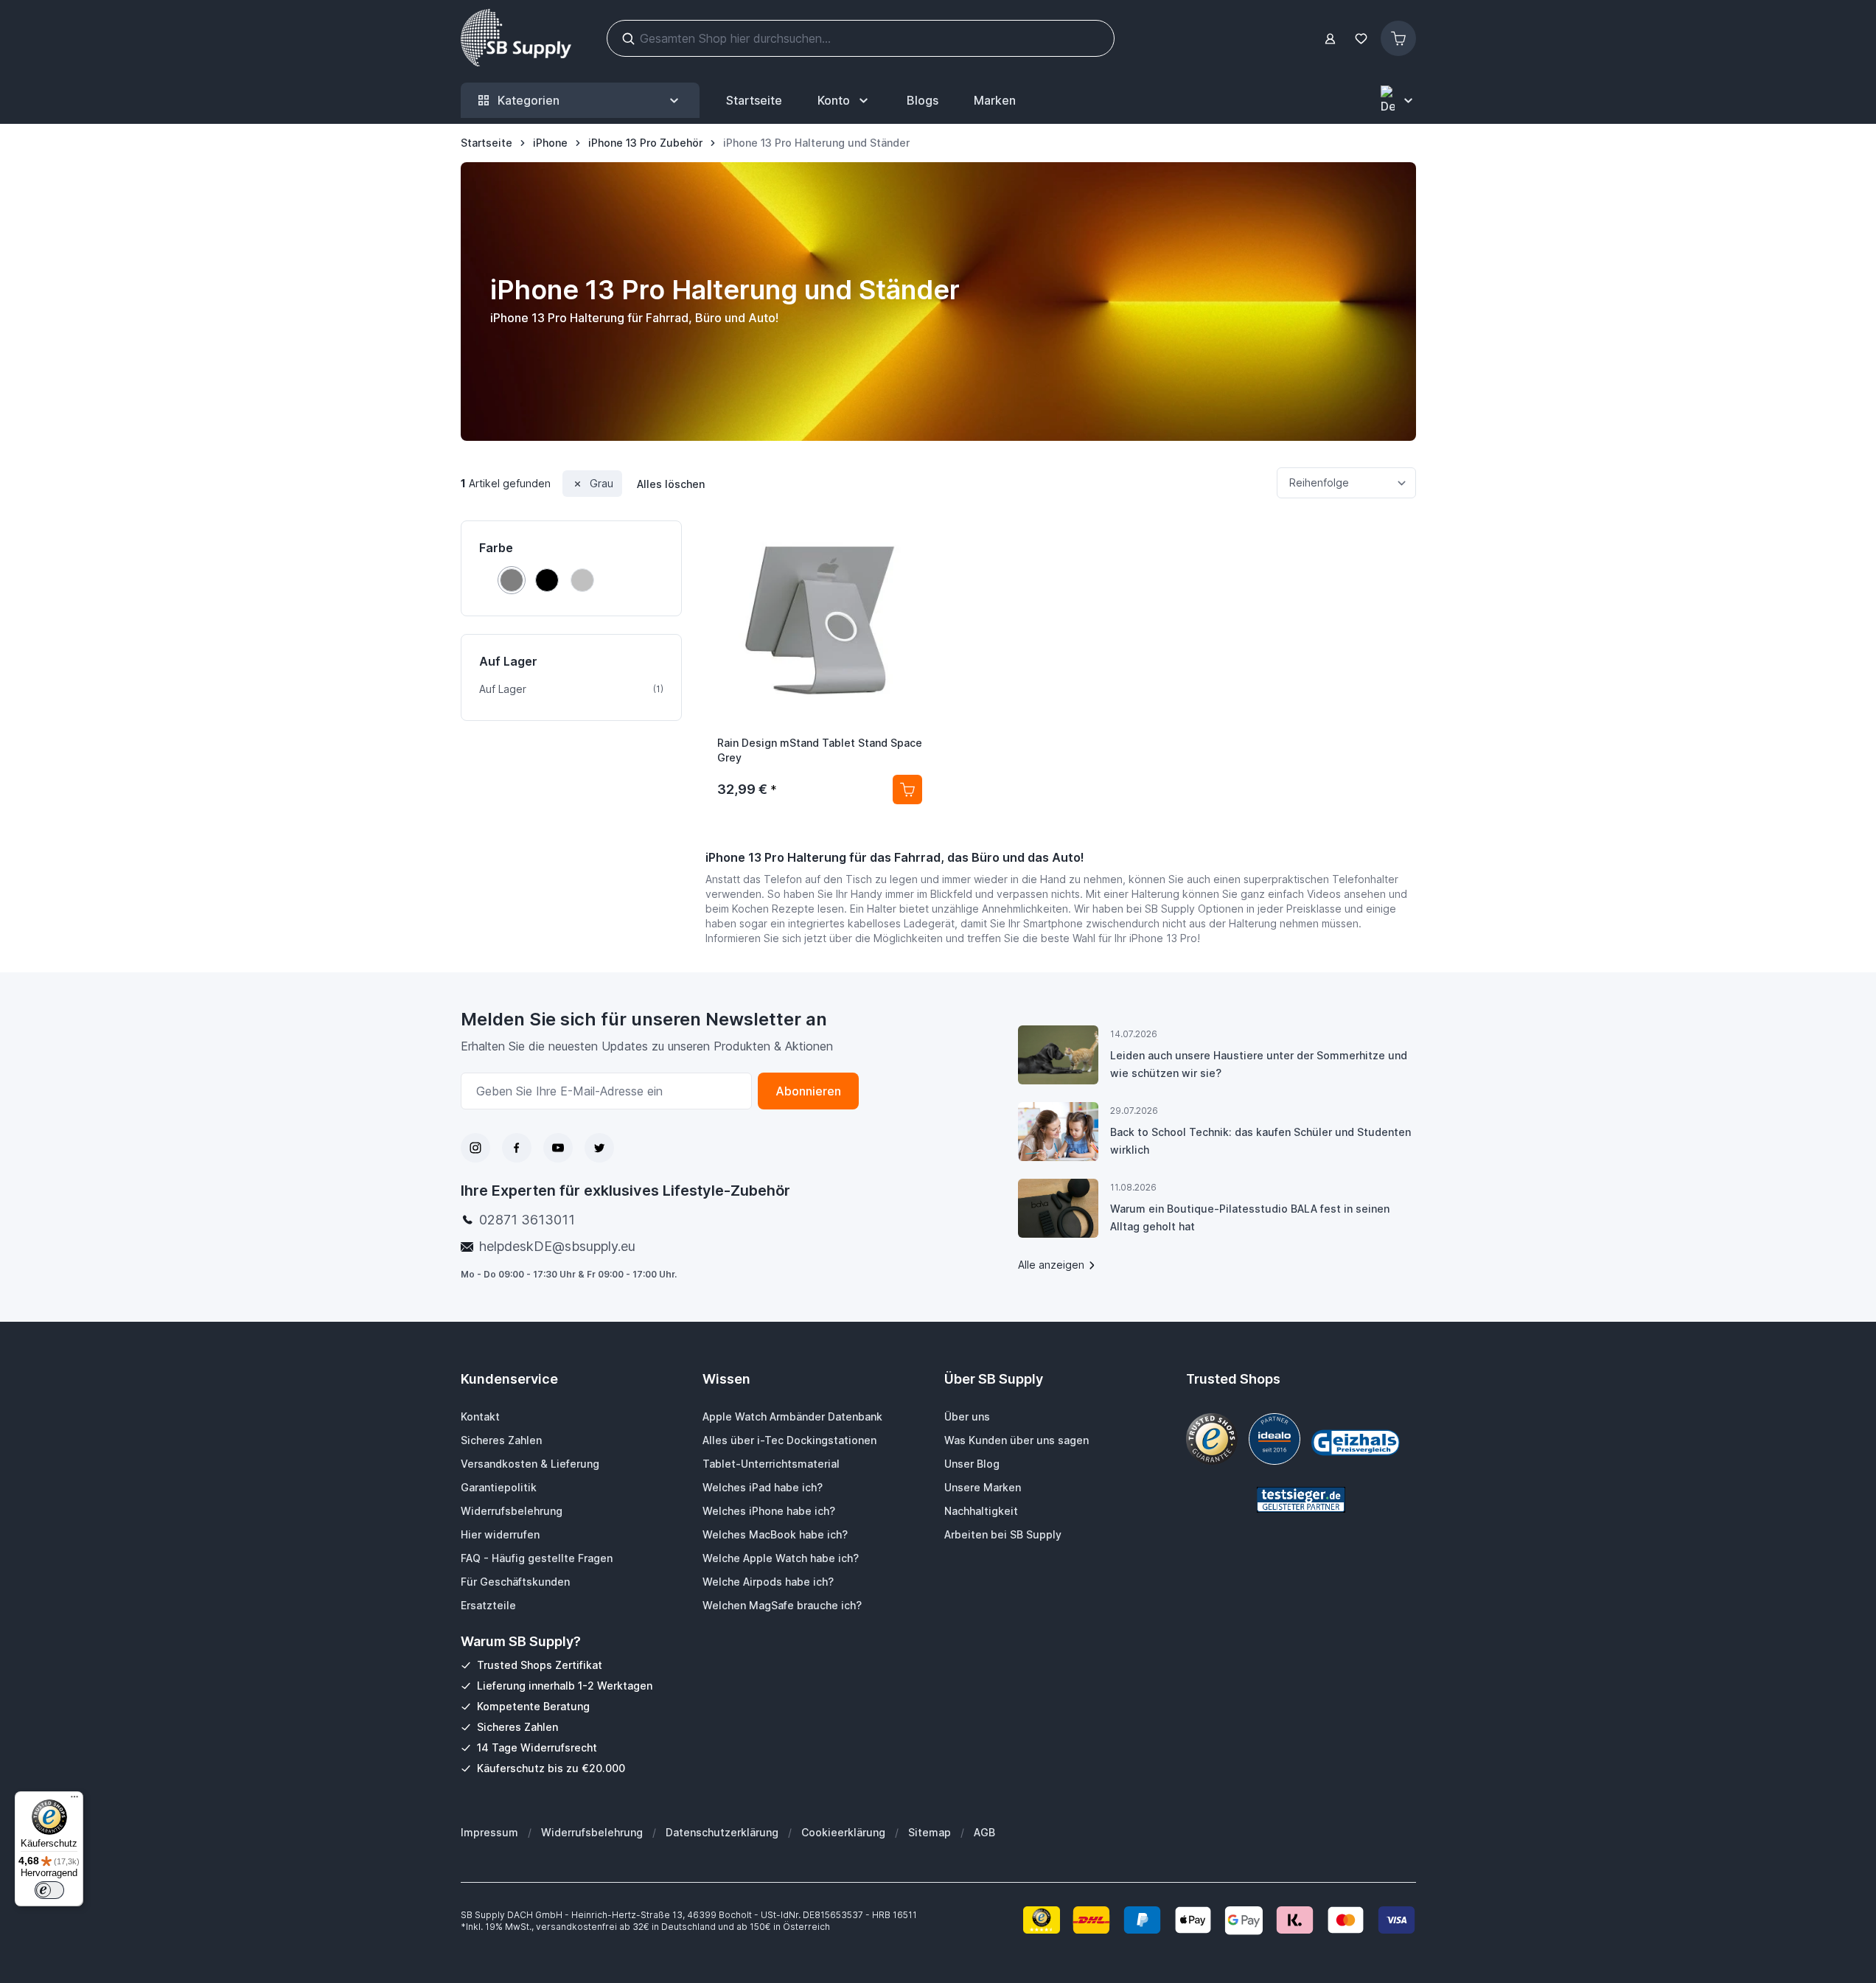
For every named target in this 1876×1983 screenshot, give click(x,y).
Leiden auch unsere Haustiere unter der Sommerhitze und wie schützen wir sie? (1259, 1064)
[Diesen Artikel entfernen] (578, 484)
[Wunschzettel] (1361, 39)
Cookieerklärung (843, 1832)
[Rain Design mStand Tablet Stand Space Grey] (820, 621)
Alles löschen (671, 484)
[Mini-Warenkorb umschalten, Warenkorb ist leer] (1398, 38)
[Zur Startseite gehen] (516, 38)
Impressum (489, 1832)
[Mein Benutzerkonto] (1330, 39)
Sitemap (930, 1832)
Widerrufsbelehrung (592, 1832)
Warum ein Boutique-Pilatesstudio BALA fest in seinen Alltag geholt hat (1250, 1217)
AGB (984, 1832)
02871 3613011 (527, 1220)
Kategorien (529, 100)
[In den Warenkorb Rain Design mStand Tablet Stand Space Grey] (907, 790)
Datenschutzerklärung (722, 1832)
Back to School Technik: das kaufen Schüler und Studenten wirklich (1260, 1141)
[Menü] (74, 1800)
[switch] (49, 1890)
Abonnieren (808, 1091)
